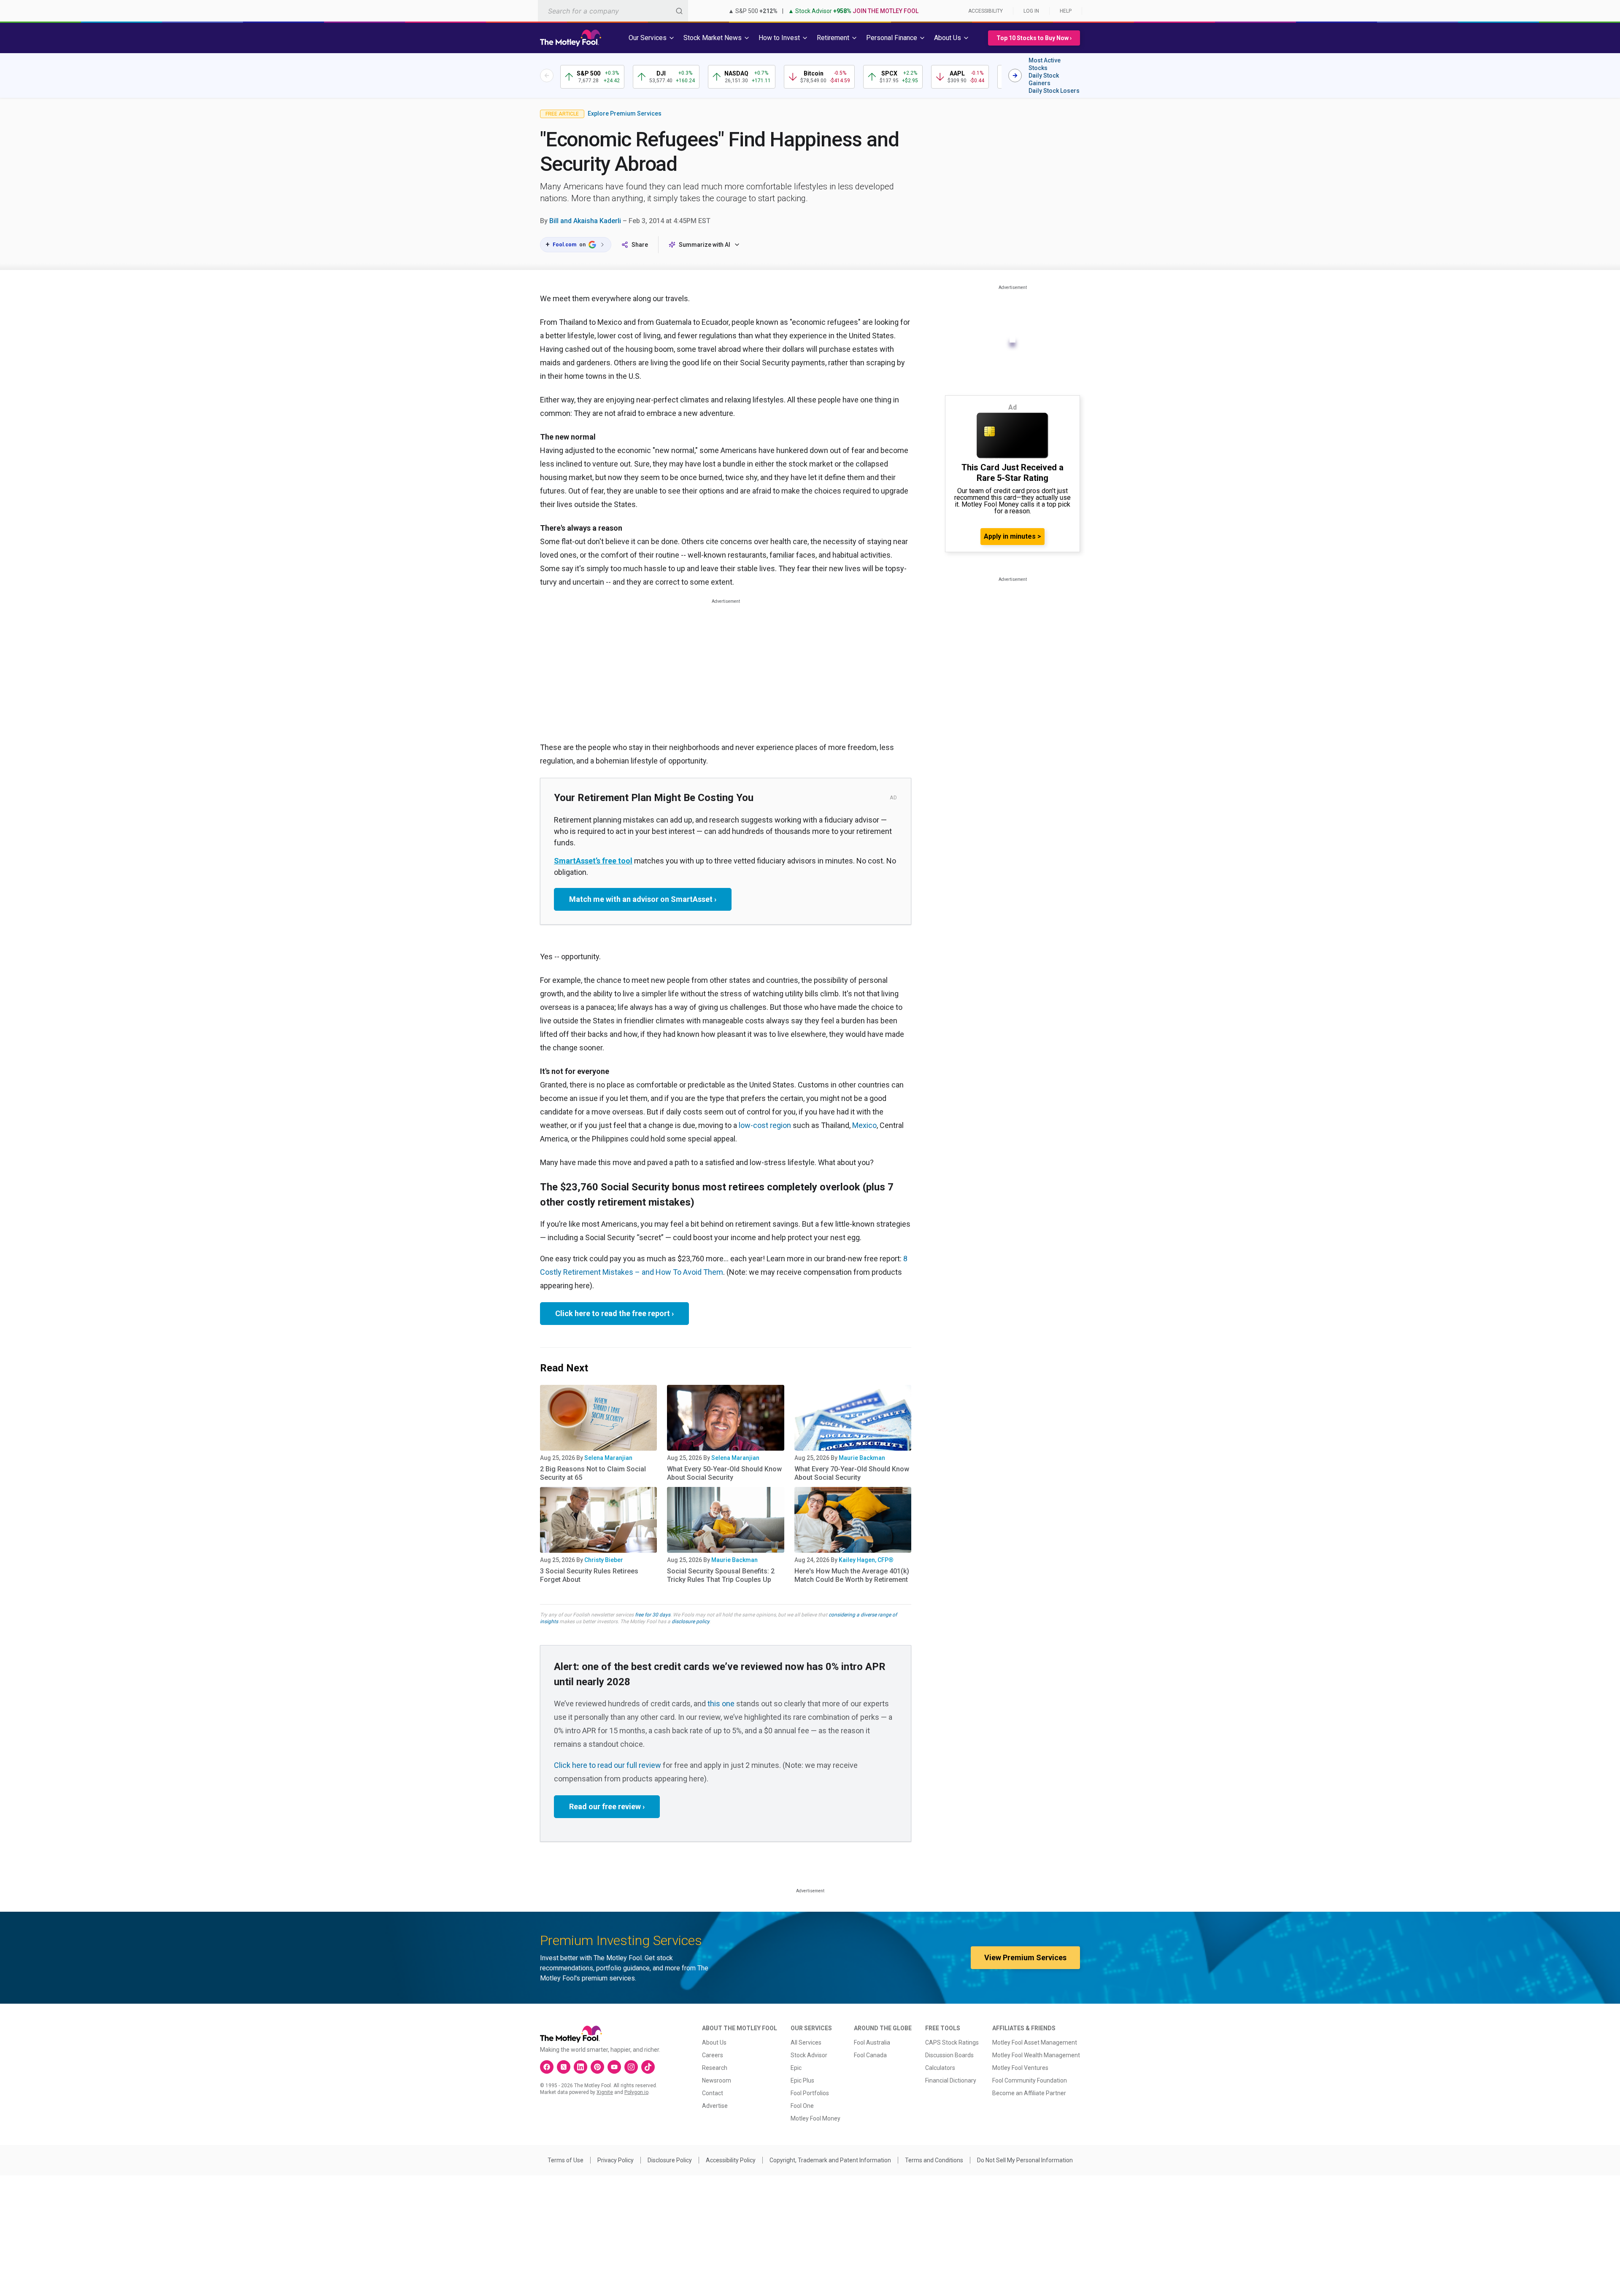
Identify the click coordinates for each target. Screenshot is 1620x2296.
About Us (714, 2042)
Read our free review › (607, 1806)
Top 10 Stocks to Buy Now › (1034, 38)
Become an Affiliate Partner (1029, 2093)
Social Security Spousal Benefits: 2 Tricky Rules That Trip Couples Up (721, 1575)
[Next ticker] (1015, 76)
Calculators (940, 2068)
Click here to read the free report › (614, 1313)
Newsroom (717, 2080)
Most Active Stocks (1045, 64)
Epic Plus (802, 2080)
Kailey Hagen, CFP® (866, 1560)
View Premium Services (1025, 1957)
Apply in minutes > (1012, 536)
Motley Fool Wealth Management (1036, 2055)
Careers (713, 2055)
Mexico (864, 1125)
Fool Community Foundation (1030, 2080)
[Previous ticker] (547, 76)
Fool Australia (872, 2042)
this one (721, 1704)
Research (715, 2068)
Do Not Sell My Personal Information (1025, 2160)
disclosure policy (690, 1621)
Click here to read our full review (607, 1765)
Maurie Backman (862, 1458)
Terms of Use (566, 2160)
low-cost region (765, 1125)
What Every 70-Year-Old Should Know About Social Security (852, 1473)
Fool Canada (870, 2055)
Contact (713, 2093)
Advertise (715, 2106)
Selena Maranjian (608, 1458)
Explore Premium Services (625, 113)
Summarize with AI (705, 245)
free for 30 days (653, 1615)
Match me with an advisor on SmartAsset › (643, 899)
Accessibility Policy (731, 2160)
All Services (806, 2042)
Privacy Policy (616, 2160)
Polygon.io (636, 2092)
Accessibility (985, 11)
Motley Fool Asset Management (1035, 2042)
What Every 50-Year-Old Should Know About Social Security (724, 1473)
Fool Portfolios (810, 2093)
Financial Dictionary (951, 2080)
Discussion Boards (949, 2055)
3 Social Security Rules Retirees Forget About (589, 1575)
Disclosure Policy (670, 2160)
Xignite (605, 2092)
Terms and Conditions (934, 2160)
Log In (1031, 11)
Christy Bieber (604, 1560)
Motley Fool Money (815, 2118)
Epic (796, 2068)
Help (1066, 11)
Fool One (802, 2106)
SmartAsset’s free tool (593, 861)
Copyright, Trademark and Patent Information (830, 2160)
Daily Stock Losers (1054, 91)
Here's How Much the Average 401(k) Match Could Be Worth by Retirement (852, 1575)
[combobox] (613, 11)
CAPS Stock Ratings (952, 2042)
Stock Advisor (809, 2055)
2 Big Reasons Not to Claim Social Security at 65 (593, 1473)
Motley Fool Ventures (1020, 2068)
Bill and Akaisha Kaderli (585, 221)
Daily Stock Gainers (1044, 79)
